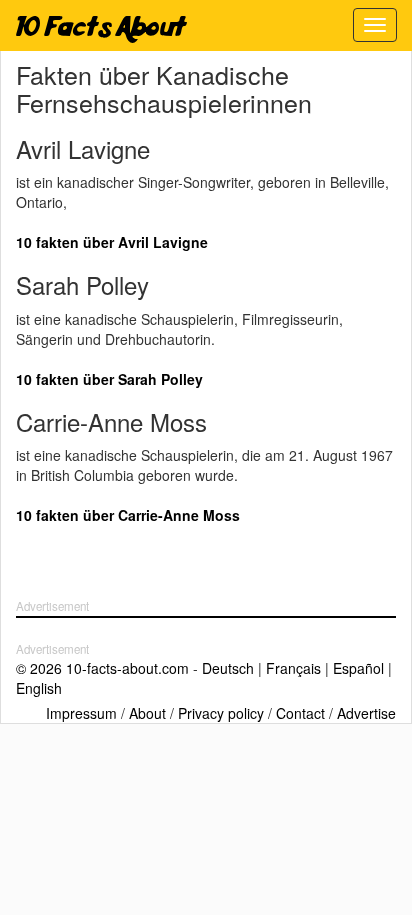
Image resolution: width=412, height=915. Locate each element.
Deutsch (228, 668)
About (147, 713)
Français (293, 668)
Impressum (81, 713)
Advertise (366, 713)
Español (358, 668)
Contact (300, 713)
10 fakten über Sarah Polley (109, 379)
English (39, 688)
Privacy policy (221, 713)
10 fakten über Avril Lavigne (112, 242)
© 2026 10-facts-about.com (102, 668)
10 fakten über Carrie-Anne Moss (128, 515)
